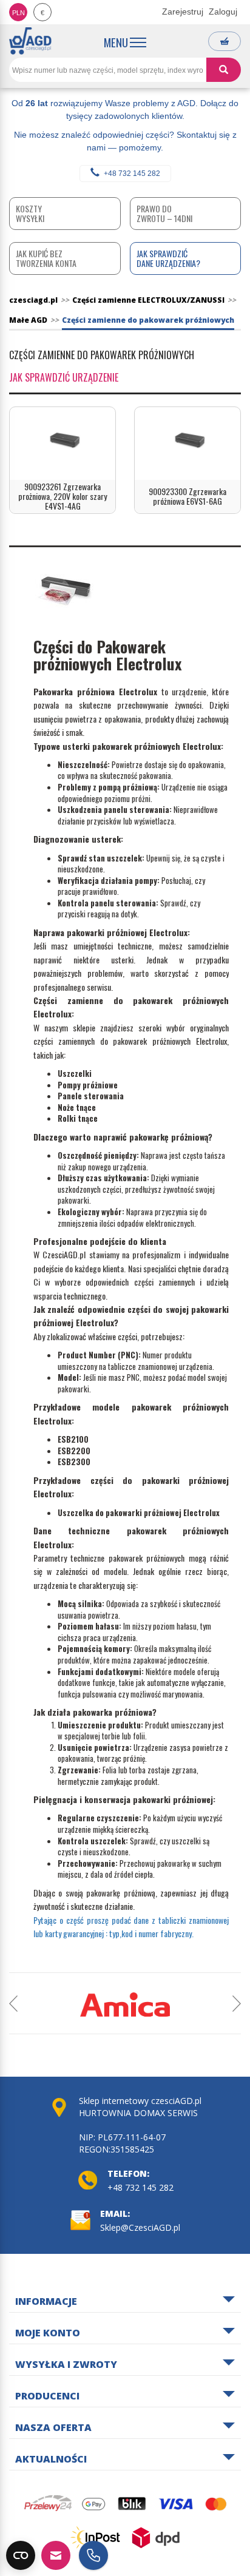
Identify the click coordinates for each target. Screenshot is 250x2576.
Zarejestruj (183, 12)
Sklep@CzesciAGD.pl (140, 2227)
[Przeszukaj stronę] (224, 70)
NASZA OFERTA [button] (53, 2428)
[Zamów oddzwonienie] (93, 2555)
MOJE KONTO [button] (48, 2333)
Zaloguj (223, 12)
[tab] (125, 2300)
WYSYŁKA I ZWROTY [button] (66, 2365)
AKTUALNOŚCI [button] (51, 2460)
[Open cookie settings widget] (21, 2555)
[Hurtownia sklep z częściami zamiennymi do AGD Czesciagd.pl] (30, 41)
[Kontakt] (56, 2555)
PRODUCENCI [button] (47, 2396)
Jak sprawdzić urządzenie (64, 377)
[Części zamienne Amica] (125, 2004)
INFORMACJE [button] (46, 2302)
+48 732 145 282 (132, 174)
